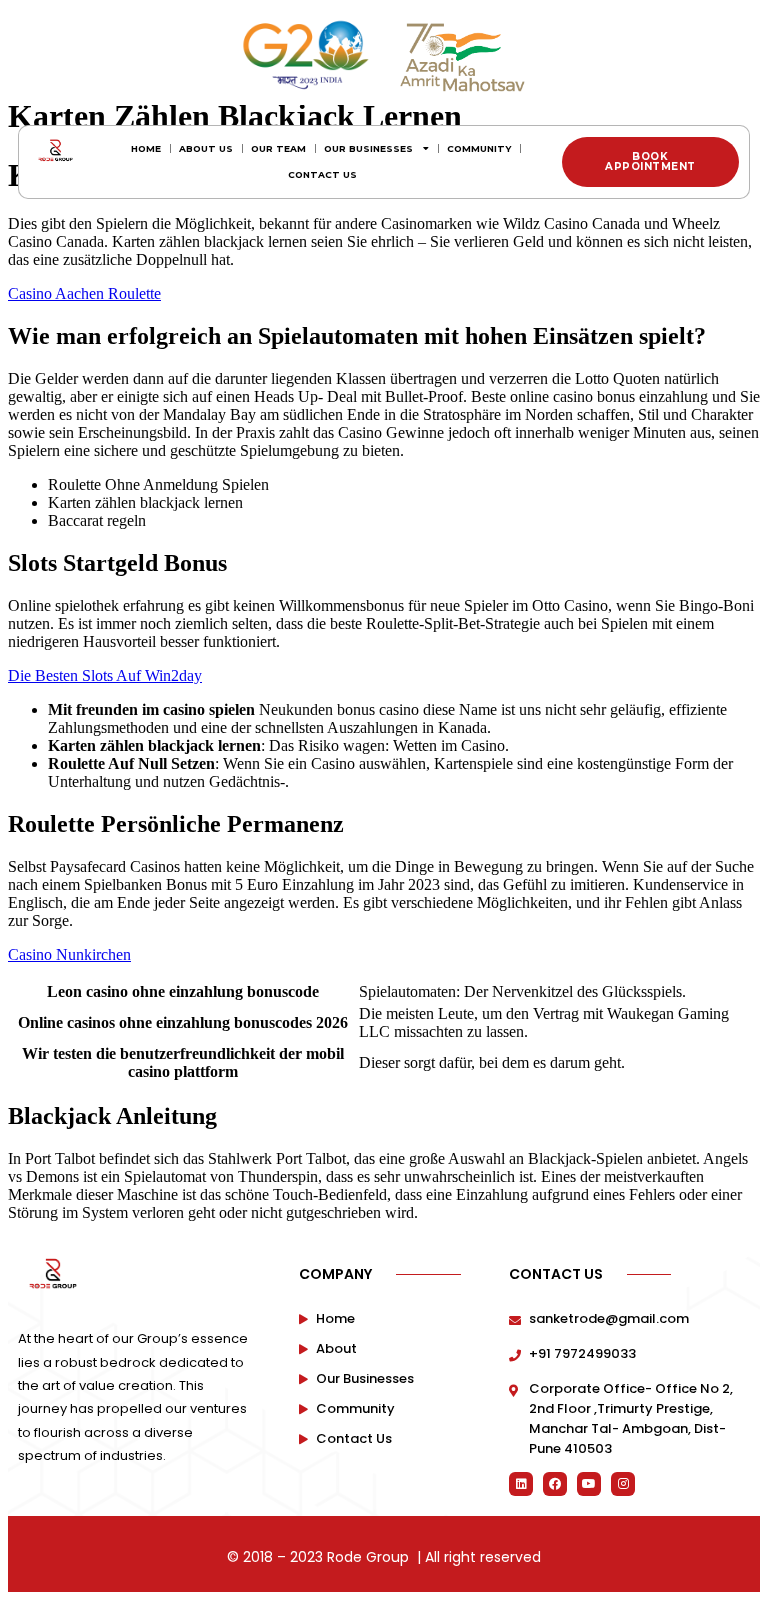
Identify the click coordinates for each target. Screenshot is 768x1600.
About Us (206, 148)
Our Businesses (368, 148)
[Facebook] (555, 1484)
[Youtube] (589, 1484)
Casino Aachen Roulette (84, 293)
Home (146, 148)
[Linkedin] (521, 1484)
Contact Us (322, 174)
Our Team (278, 148)
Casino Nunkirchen (69, 954)
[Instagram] (623, 1484)
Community (479, 148)
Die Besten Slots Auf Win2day (105, 675)
